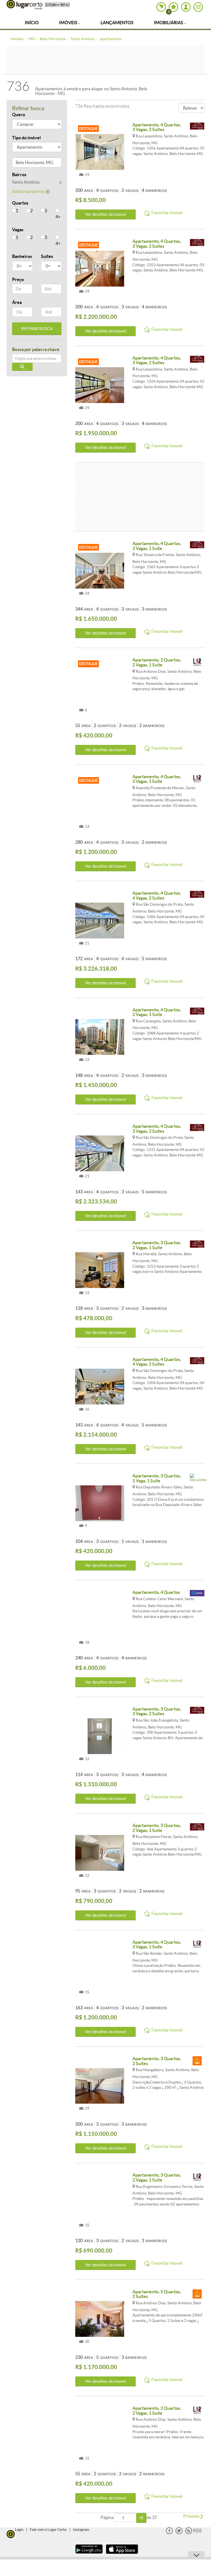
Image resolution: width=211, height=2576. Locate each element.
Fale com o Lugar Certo (48, 2530)
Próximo (192, 2516)
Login (19, 2530)
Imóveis (69, 23)
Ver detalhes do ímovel (106, 214)
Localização (24, 163)
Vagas (18, 230)
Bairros (19, 175)
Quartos (20, 203)
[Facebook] (169, 2533)
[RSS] (193, 2533)
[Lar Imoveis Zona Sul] (197, 662)
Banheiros (22, 256)
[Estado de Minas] (57, 4)
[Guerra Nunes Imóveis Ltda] (197, 127)
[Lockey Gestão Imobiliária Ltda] (197, 1595)
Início (32, 23)
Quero (19, 115)
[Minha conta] (186, 7)
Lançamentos (117, 23)
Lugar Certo (24, 5)
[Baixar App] (89, 2554)
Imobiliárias (169, 23)
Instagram (81, 2530)
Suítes (47, 256)
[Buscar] (22, 367)
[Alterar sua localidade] (161, 7)
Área (17, 302)
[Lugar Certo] (11, 2533)
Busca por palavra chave (36, 349)
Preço (18, 279)
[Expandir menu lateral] (198, 7)
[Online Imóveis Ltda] (197, 2061)
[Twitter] (179, 2533)
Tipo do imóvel (26, 138)
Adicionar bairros (29, 191)
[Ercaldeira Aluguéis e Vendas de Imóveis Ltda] (197, 1478)
